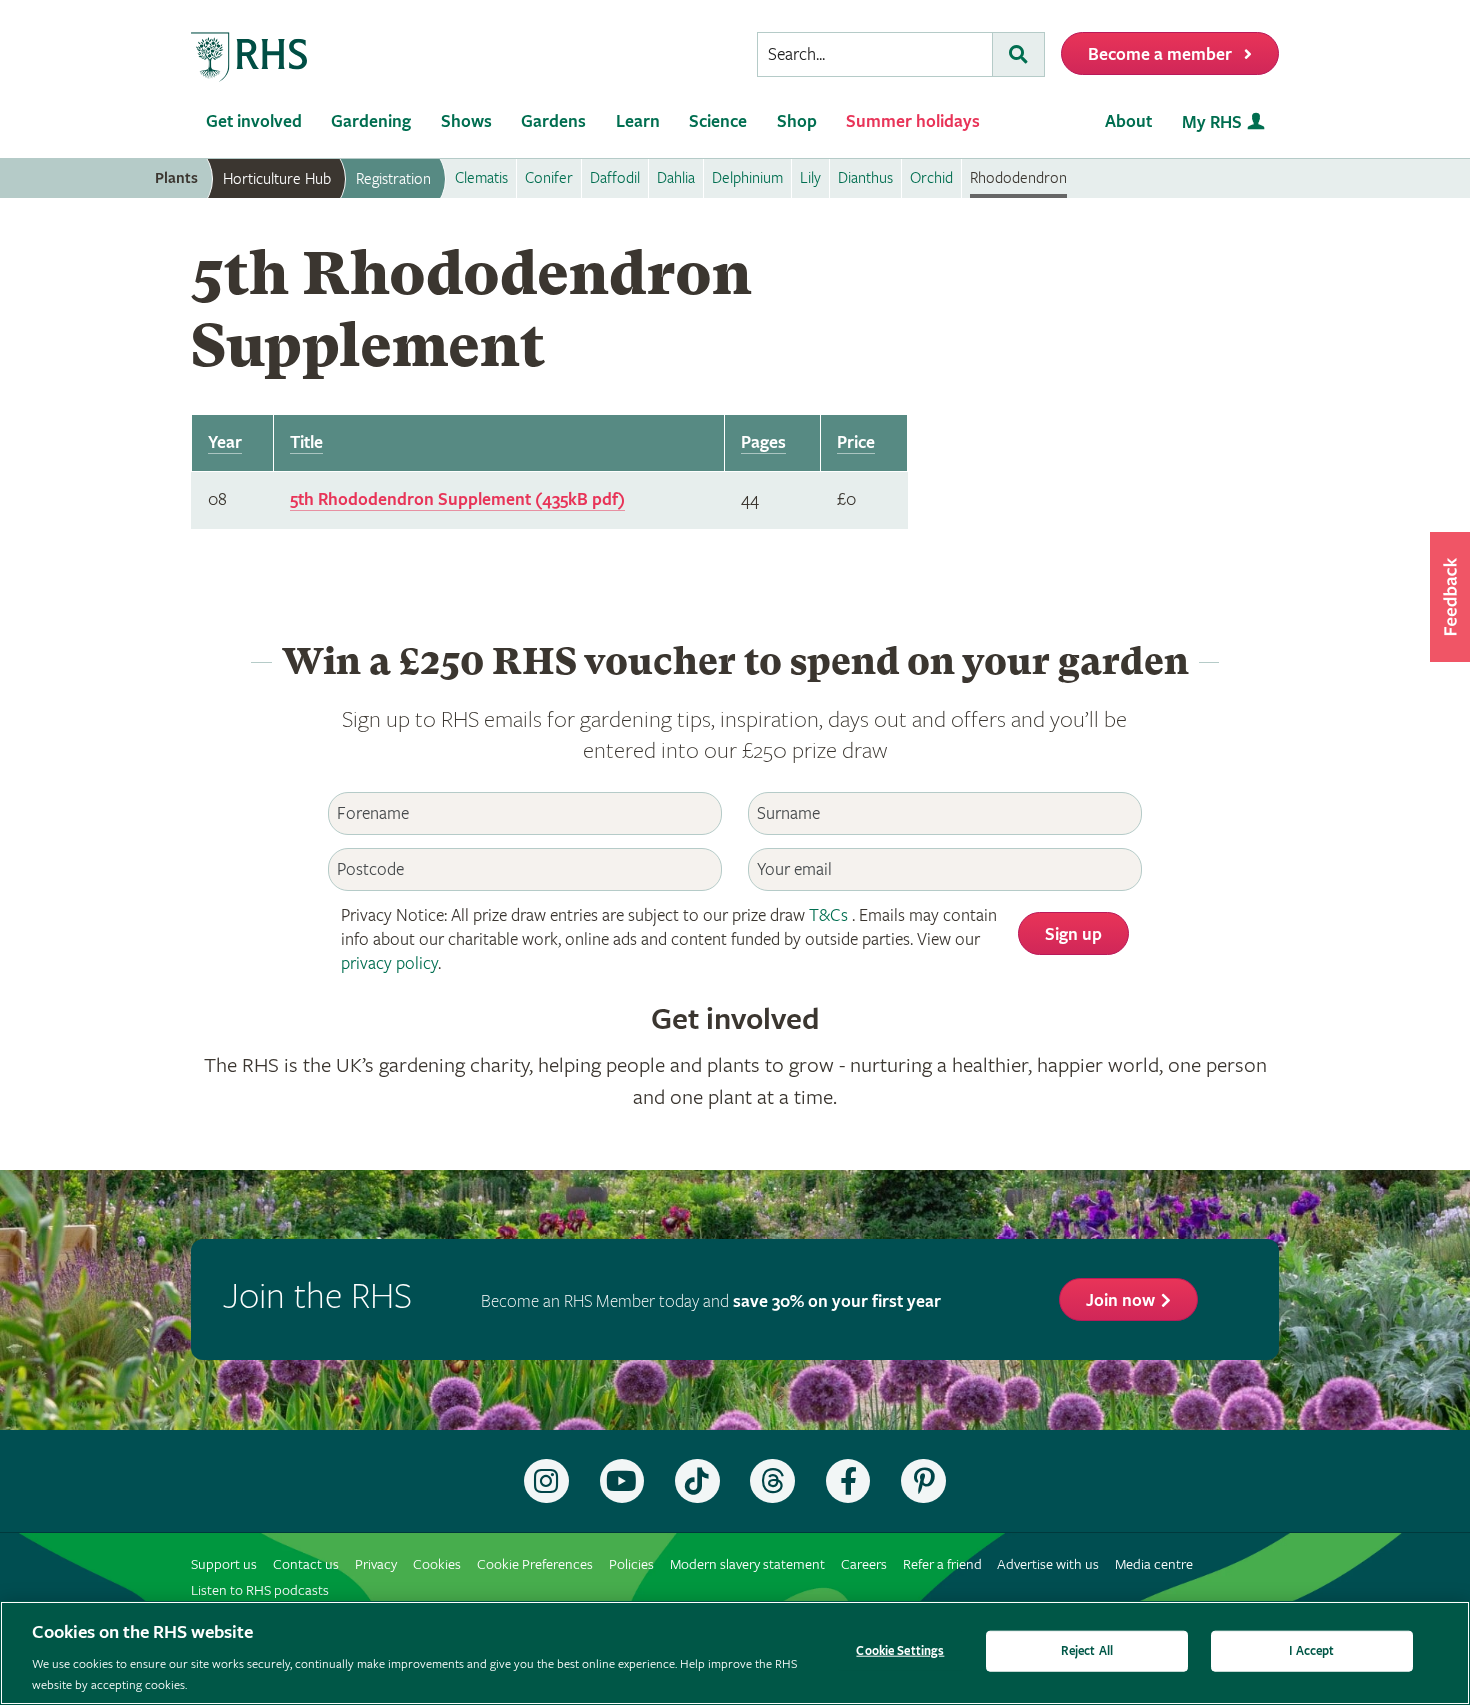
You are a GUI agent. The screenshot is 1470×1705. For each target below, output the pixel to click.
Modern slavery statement (747, 1564)
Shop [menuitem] (797, 121)
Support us (224, 1564)
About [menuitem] (1128, 121)
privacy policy (389, 963)
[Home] (250, 57)
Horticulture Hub (277, 179)
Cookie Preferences (535, 1564)
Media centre (1154, 1564)
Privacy (376, 1564)
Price (856, 442)
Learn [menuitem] (638, 121)
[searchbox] (875, 54)
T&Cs (828, 915)
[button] (1450, 597)
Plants (176, 178)
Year (225, 442)
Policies (631, 1564)
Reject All (1087, 1651)
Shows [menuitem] (466, 121)
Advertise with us (1048, 1564)
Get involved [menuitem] (254, 121)
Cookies (437, 1564)
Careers (864, 1564)
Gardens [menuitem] (553, 121)
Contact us (306, 1564)
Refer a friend (942, 1564)
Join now (1120, 1300)
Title (306, 442)
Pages (763, 442)
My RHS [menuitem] (1212, 122)
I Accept (1311, 1651)
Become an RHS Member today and (711, 1301)
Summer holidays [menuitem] (913, 121)
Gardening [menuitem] (371, 121)
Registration (393, 179)
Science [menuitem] (718, 121)
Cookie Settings (900, 1651)
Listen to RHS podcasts (260, 1590)
